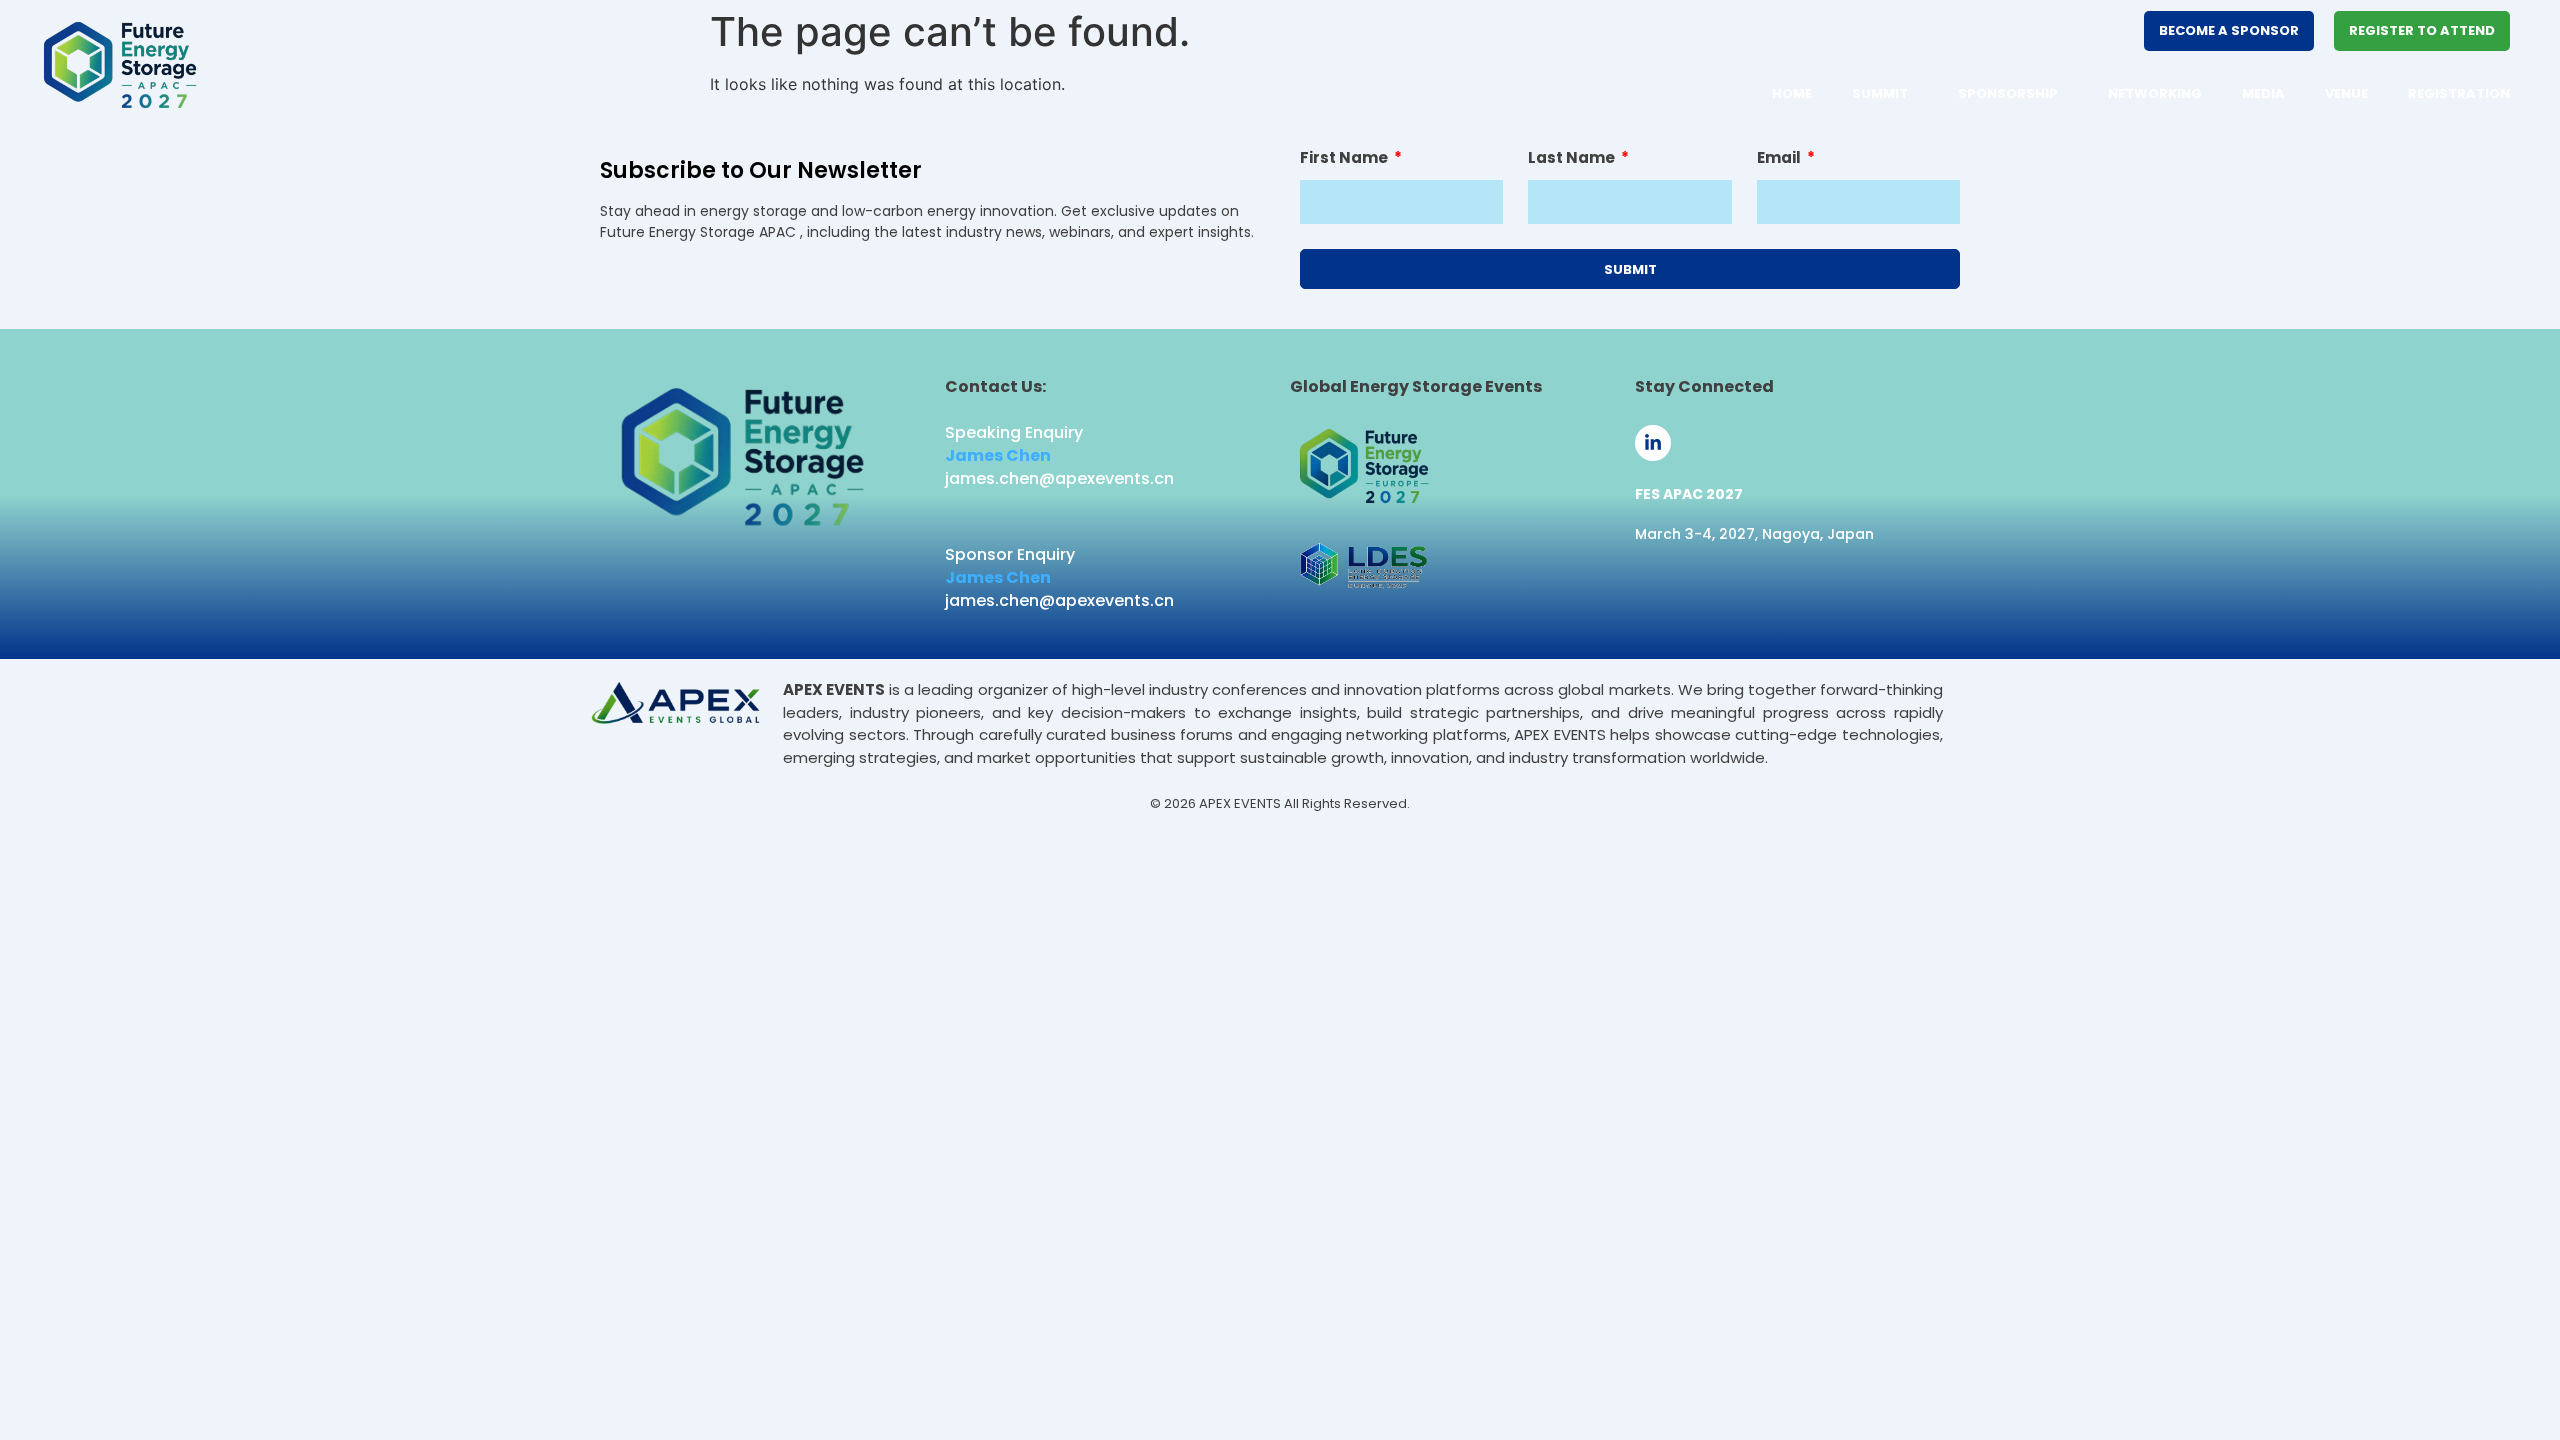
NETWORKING (2155, 93)
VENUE (2346, 93)
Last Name (1573, 159)
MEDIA (2263, 93)
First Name (1345, 159)
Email (1780, 159)
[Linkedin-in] (1653, 443)
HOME (1792, 93)
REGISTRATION (2459, 93)
